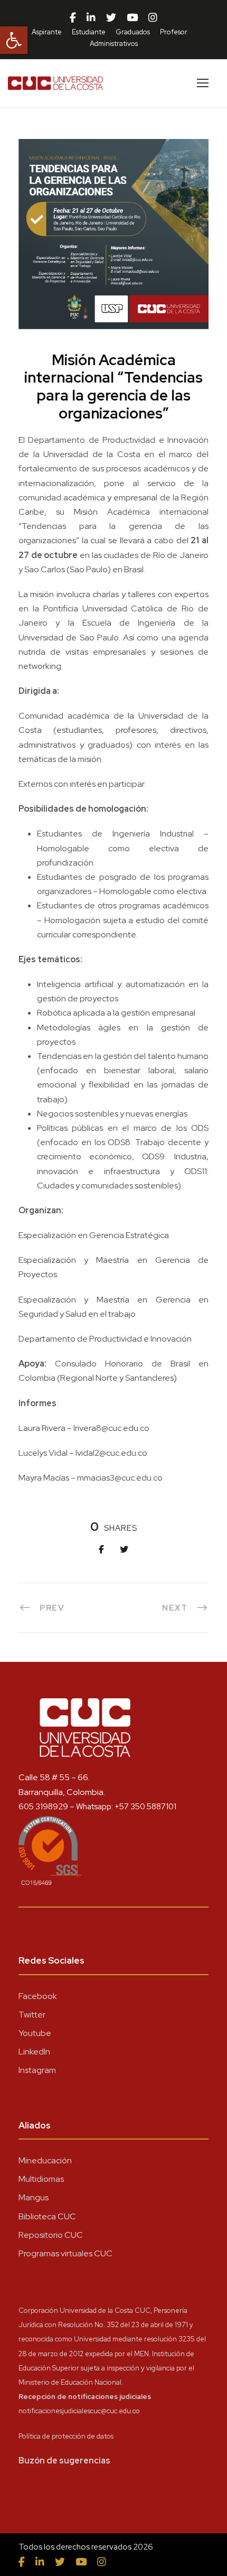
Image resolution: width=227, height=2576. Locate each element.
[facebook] (73, 18)
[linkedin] (91, 18)
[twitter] (111, 18)
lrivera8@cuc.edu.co (111, 1428)
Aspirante (47, 32)
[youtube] (132, 18)
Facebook (38, 1996)
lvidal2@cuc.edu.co (111, 1453)
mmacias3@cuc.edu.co (120, 1478)
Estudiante (89, 32)
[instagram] (153, 18)
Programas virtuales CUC (65, 2253)
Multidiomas (41, 2179)
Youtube (35, 2033)
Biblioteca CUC (47, 2216)
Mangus (34, 2197)
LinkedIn (34, 2052)
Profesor (174, 32)
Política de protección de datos (66, 2436)
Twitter (32, 2015)
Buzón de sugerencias (64, 2461)
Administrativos (114, 44)
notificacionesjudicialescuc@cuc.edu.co (79, 2411)
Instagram (37, 2070)
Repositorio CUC (51, 2235)
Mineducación (45, 2160)
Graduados (133, 32)
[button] (14, 40)
